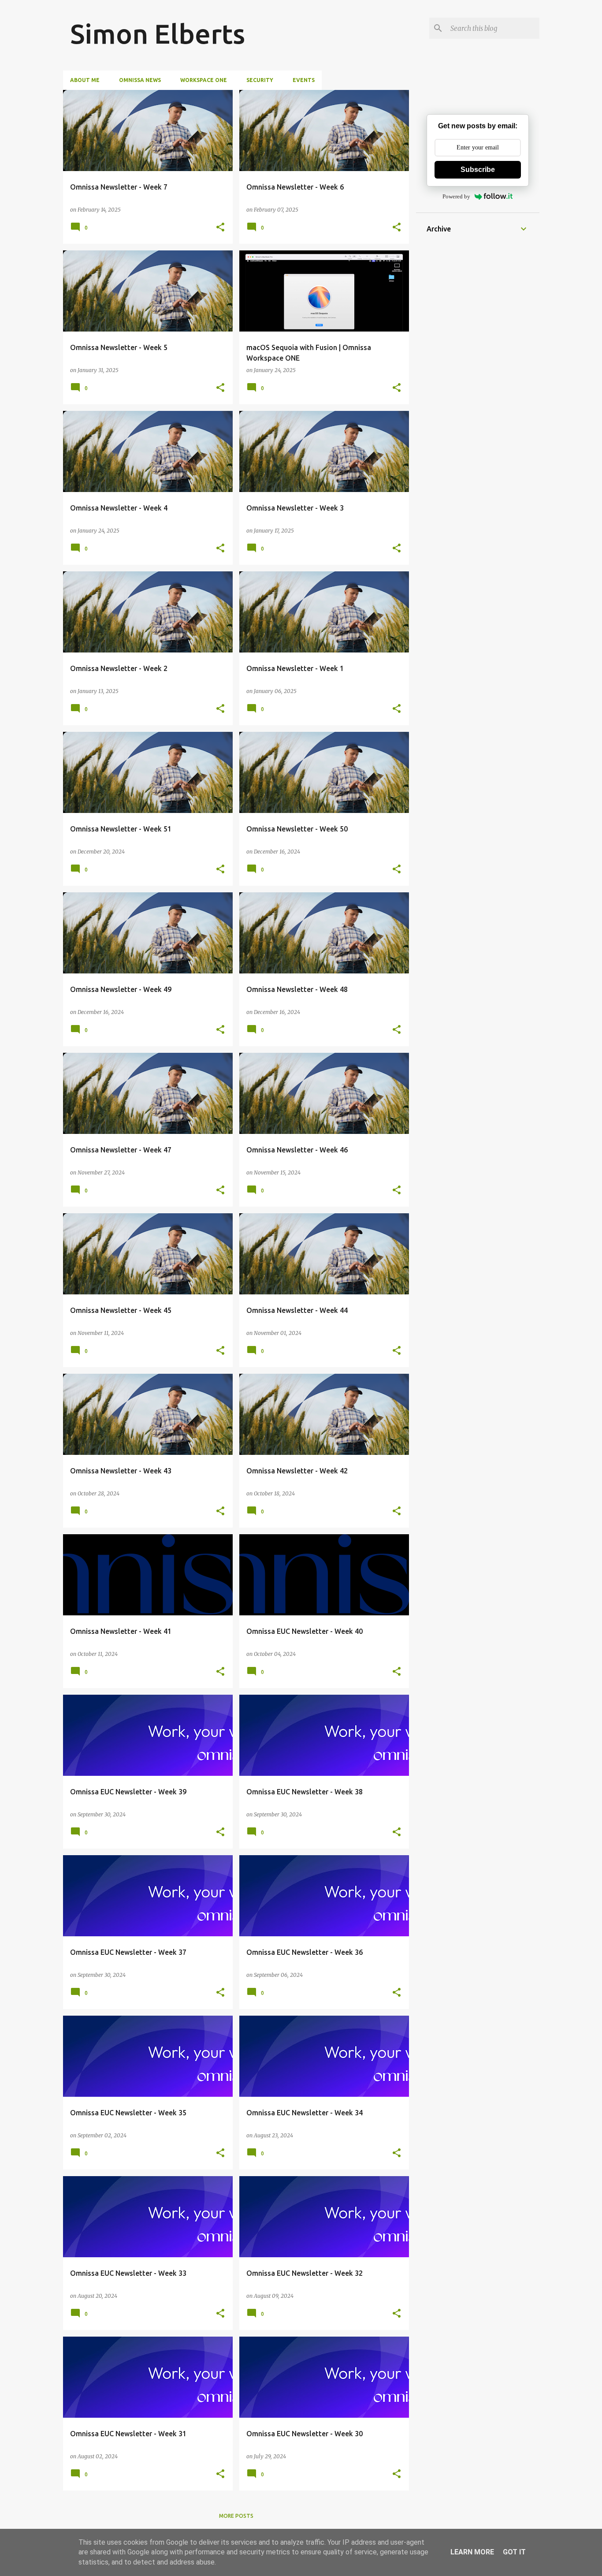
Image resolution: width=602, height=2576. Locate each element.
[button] (220, 227)
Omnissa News (140, 80)
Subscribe (478, 170)
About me (85, 80)
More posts (236, 2516)
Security (260, 80)
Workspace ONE (204, 80)
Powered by (456, 196)
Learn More (472, 2552)
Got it (514, 2552)
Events (304, 80)
